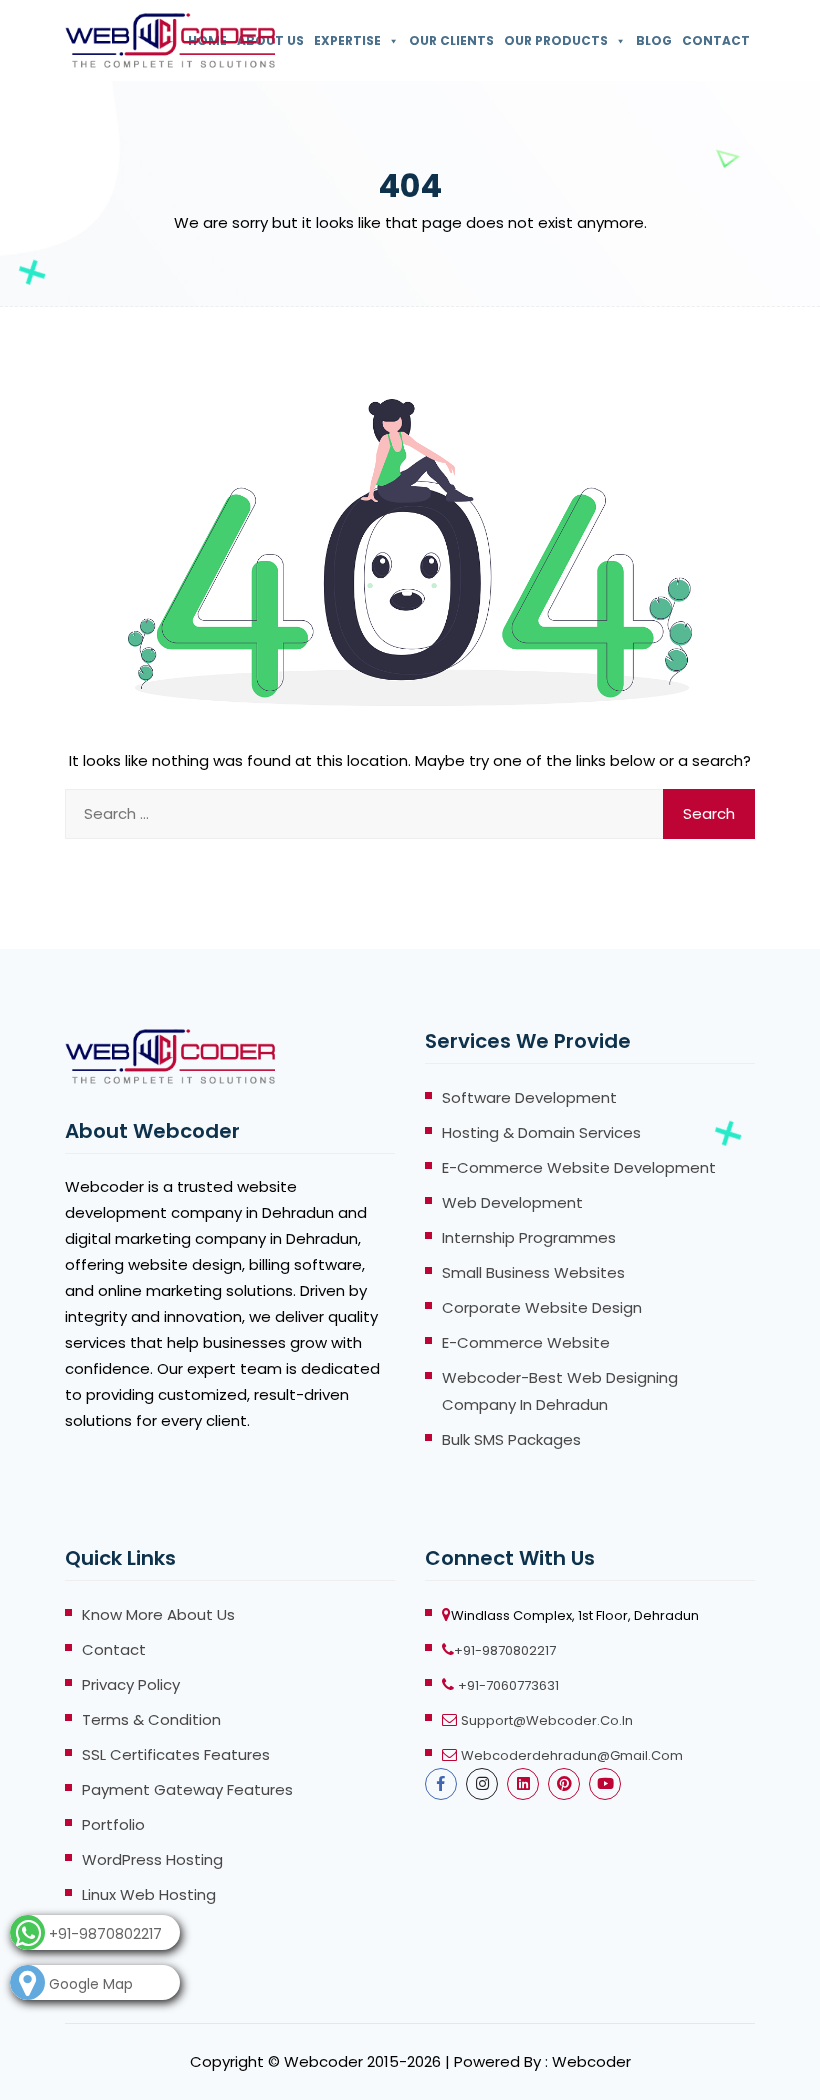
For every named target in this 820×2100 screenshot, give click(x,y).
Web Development (512, 1202)
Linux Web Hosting (149, 1894)
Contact (716, 40)
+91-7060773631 (508, 1685)
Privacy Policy (131, 1684)
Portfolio (113, 1824)
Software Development (529, 1097)
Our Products (556, 40)
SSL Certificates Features (176, 1754)
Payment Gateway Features (187, 1789)
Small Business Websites (533, 1272)
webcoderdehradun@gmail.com (572, 1755)
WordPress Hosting (152, 1859)
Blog (654, 40)
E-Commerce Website (526, 1342)
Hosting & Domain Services (541, 1132)
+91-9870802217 (505, 1650)
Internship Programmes (529, 1237)
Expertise (347, 40)
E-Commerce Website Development (579, 1167)
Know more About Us (158, 1614)
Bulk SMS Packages (511, 1439)
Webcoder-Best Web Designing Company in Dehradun (560, 1391)
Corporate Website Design (542, 1307)
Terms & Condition (151, 1719)
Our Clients (451, 40)
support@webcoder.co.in (547, 1720)
